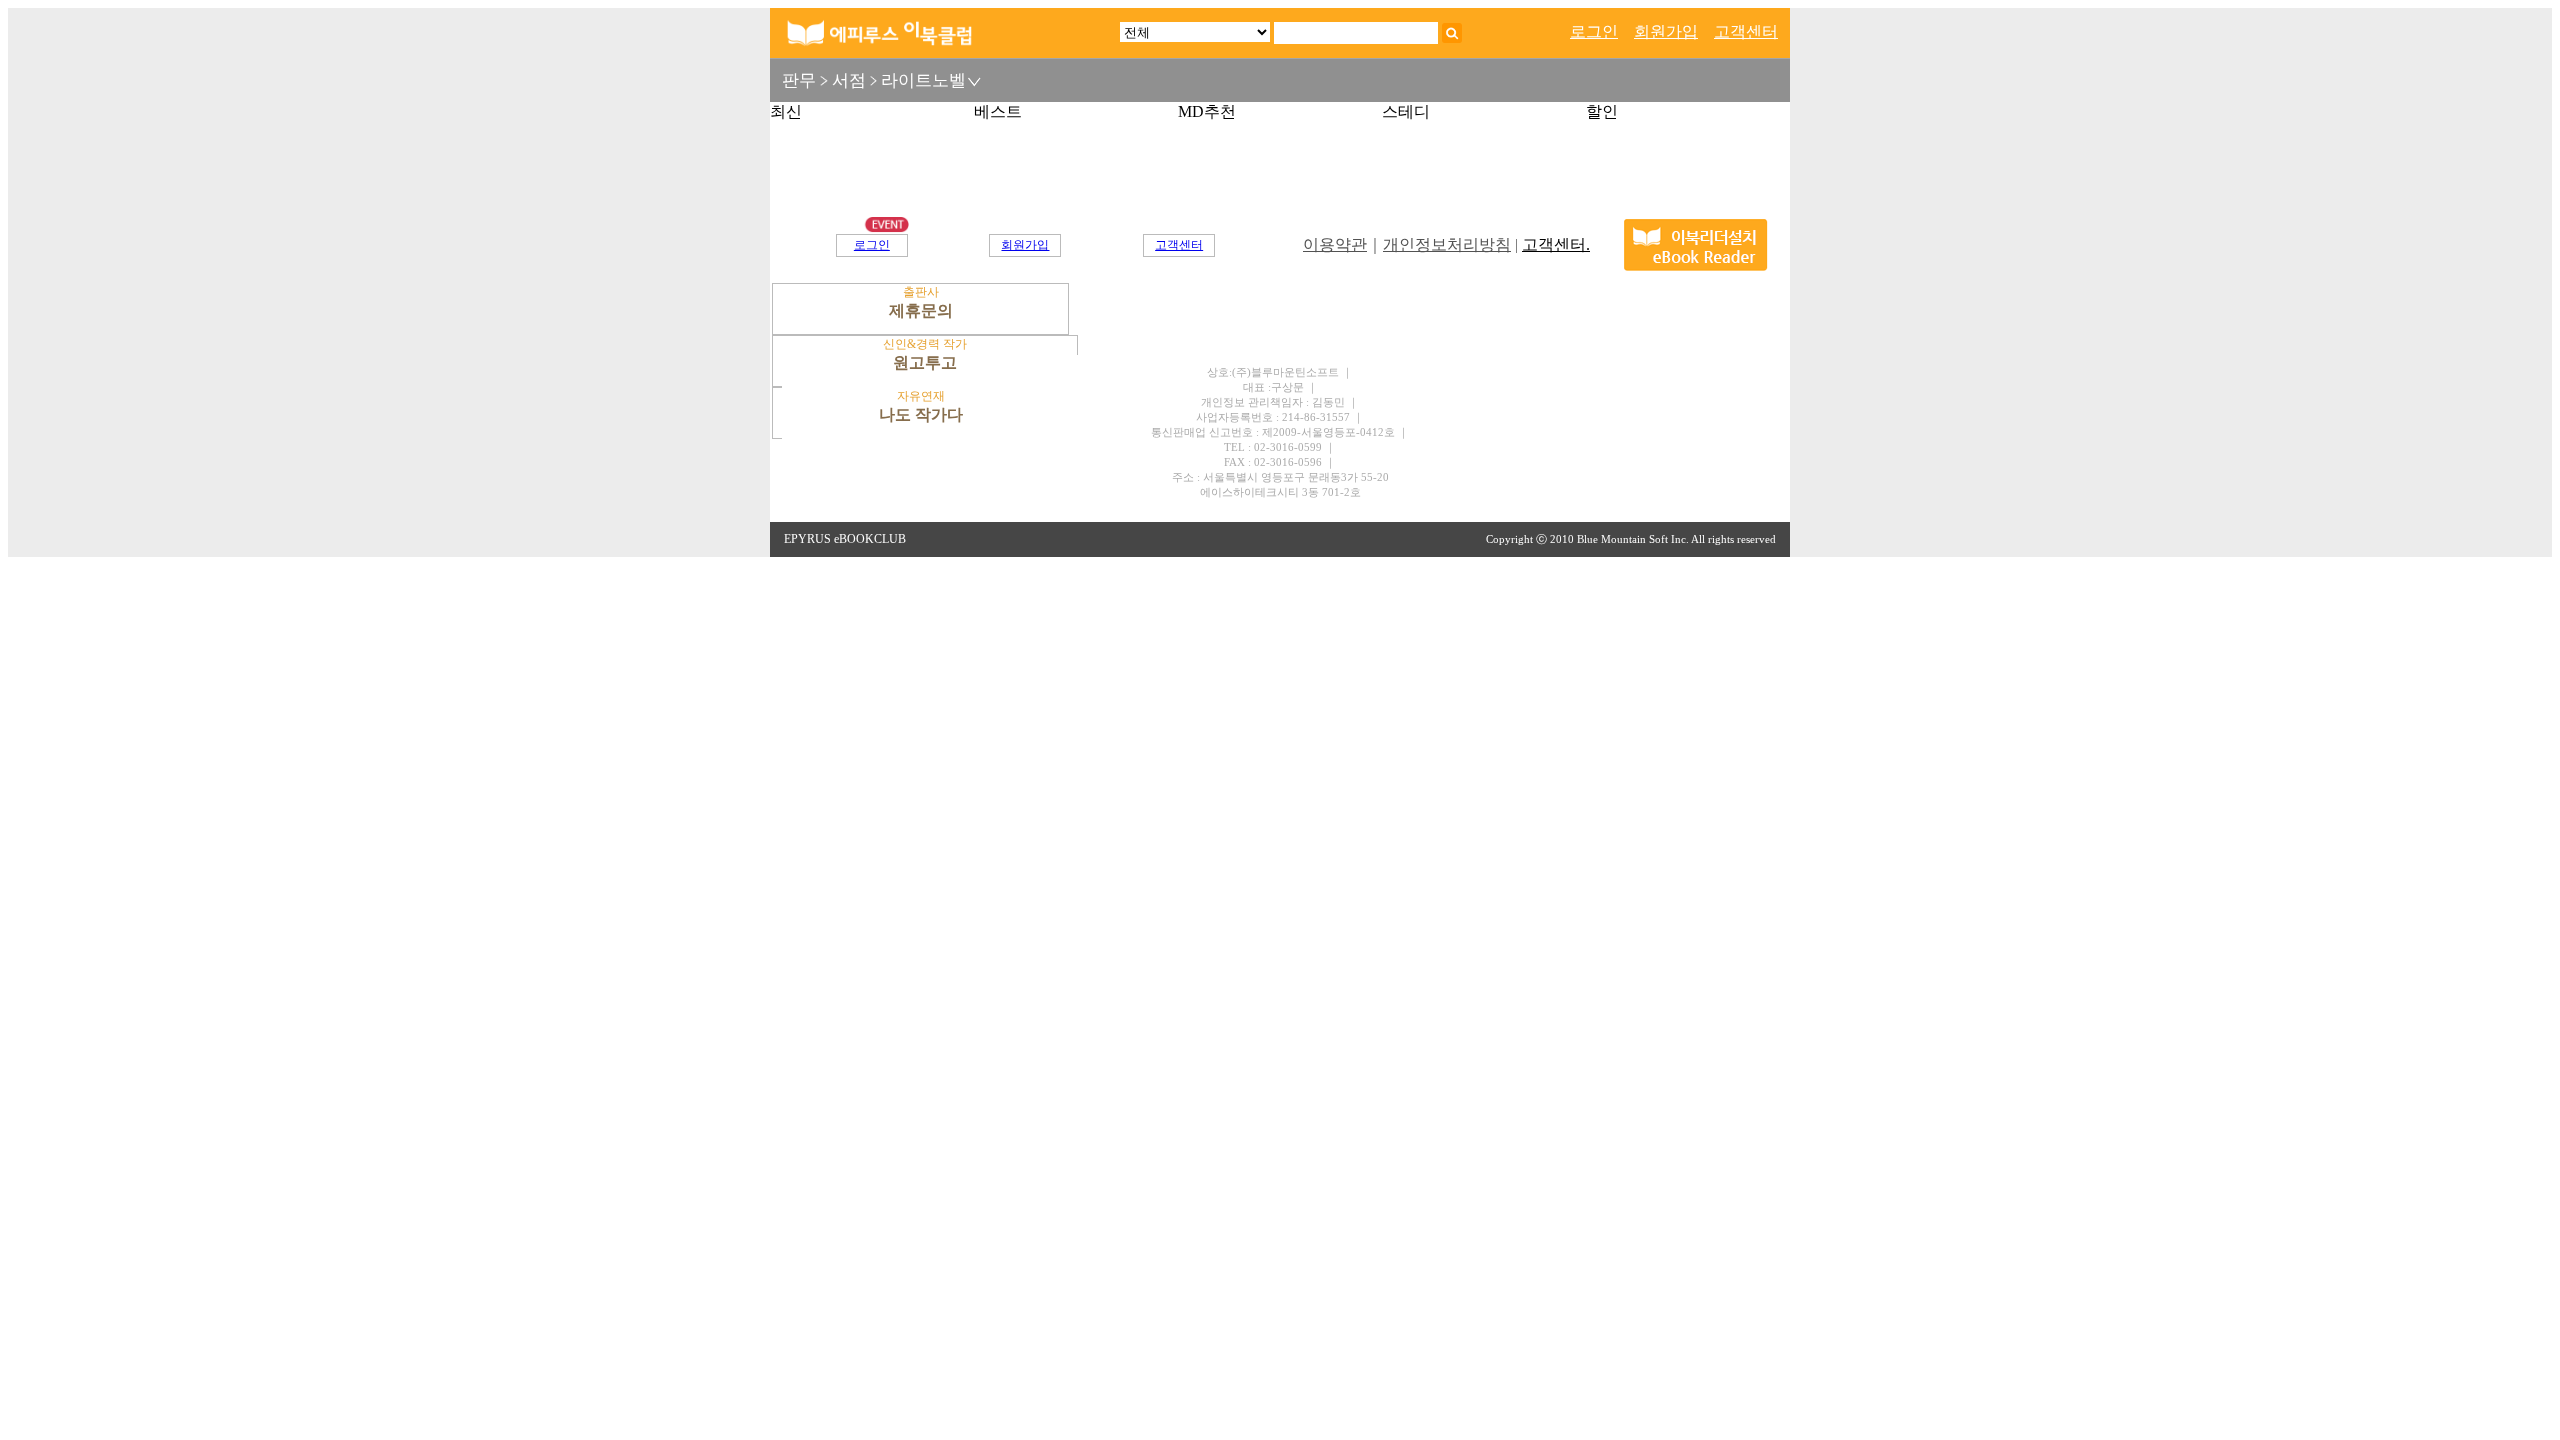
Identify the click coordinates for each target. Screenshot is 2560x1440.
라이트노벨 (923, 80)
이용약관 (1335, 244)
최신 (786, 111)
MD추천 (1207, 111)
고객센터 (1746, 31)
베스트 (998, 111)
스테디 (1406, 111)
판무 (799, 80)
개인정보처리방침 (1447, 244)
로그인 (1594, 31)
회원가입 (1666, 31)
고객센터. (1556, 244)
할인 (1602, 111)
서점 (849, 80)
